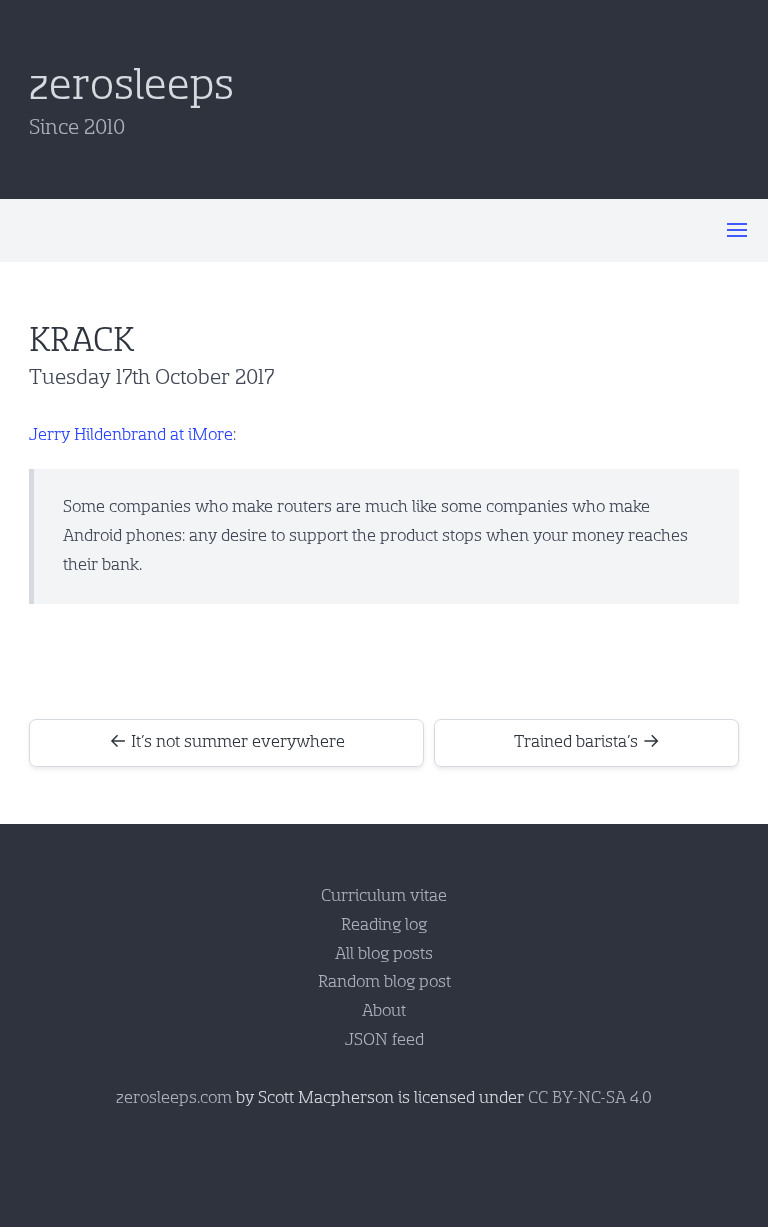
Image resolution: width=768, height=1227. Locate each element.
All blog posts (384, 953)
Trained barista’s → (587, 741)
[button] (737, 230)
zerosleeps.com (174, 1097)
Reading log (384, 924)
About (384, 1010)
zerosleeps (131, 85)
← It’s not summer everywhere (227, 741)
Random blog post (384, 981)
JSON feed (384, 1039)
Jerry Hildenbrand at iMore (131, 434)
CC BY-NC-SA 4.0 (590, 1097)
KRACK (81, 340)
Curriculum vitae (384, 895)
